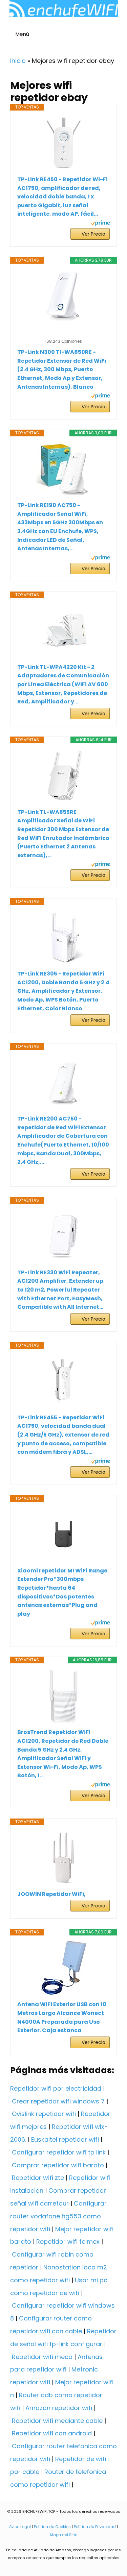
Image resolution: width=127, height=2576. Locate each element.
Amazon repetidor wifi (59, 2408)
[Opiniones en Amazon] (64, 333)
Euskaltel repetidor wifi (65, 2139)
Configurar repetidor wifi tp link (59, 2152)
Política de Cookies (52, 2527)
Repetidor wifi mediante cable (57, 2421)
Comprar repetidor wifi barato (58, 2165)
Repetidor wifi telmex (68, 2242)
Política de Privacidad (95, 2527)
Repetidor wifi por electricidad (56, 2088)
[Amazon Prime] (100, 224)
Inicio (18, 61)
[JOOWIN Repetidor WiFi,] (63, 1858)
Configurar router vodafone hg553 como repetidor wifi (58, 2216)
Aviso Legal (20, 2527)
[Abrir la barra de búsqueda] (119, 35)
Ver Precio (93, 234)
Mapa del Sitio (63, 2535)
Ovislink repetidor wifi (44, 2114)
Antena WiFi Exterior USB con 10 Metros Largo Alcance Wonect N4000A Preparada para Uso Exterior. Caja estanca (62, 2017)
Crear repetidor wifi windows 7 (58, 2101)
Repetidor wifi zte (38, 2178)
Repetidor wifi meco (42, 2357)
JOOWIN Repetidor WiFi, (51, 1894)
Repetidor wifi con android (52, 2433)
